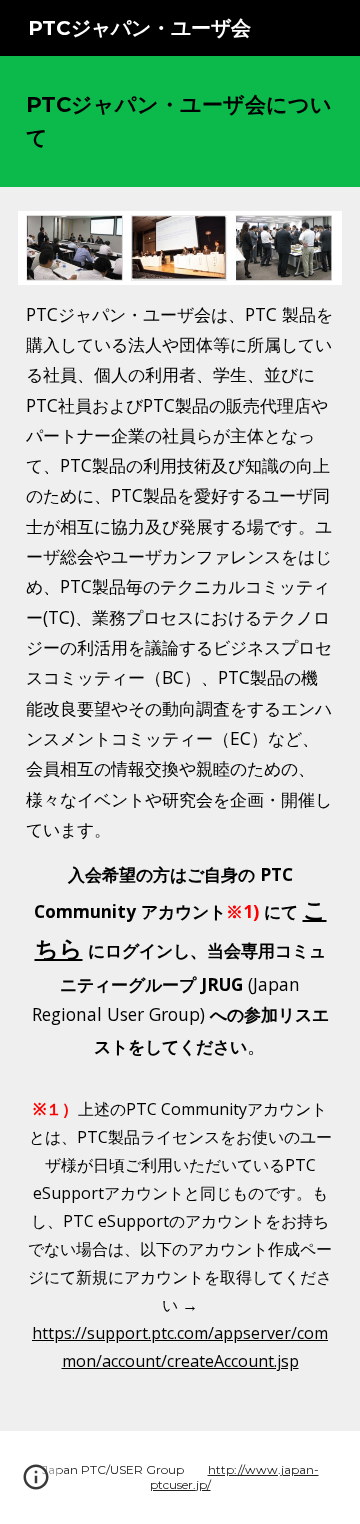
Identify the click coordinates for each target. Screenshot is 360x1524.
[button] (36, 1484)
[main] (180, 121)
